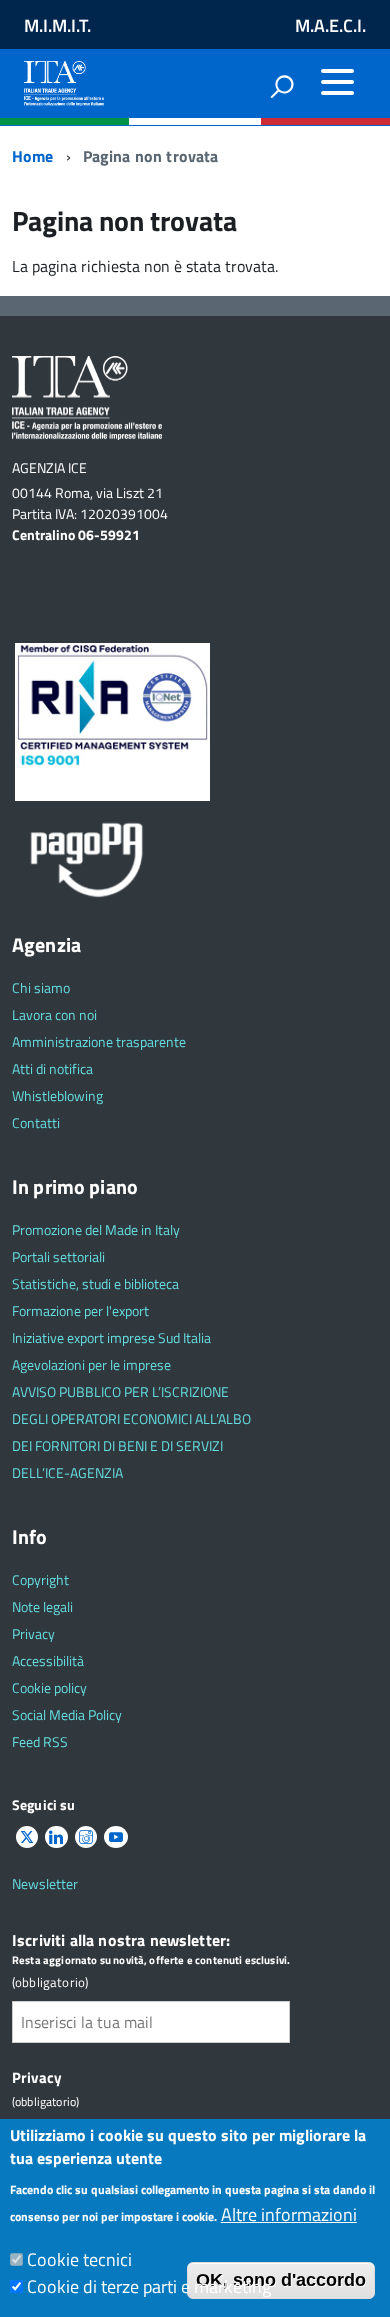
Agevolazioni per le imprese (91, 1364)
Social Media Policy (67, 1714)
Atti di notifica (52, 1068)
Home (33, 156)
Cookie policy (49, 1687)
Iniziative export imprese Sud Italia (111, 1337)
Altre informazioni (289, 2214)
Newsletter (45, 1883)
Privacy (33, 1633)
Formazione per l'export (80, 1310)
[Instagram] (86, 1837)
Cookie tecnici (79, 2259)
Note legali (42, 1606)
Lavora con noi (54, 1014)
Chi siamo (41, 987)
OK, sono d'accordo (281, 2280)
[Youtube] (116, 1837)
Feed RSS (40, 1741)
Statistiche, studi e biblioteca (95, 1283)
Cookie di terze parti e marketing (149, 2286)
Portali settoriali (58, 1256)
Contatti (36, 1122)
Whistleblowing (57, 1095)
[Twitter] (27, 1837)
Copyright (40, 1579)
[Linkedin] (56, 1837)
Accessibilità (48, 1660)
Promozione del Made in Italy (96, 1229)
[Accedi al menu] (337, 82)
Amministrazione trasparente (99, 1041)
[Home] (64, 79)
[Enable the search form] (282, 86)
